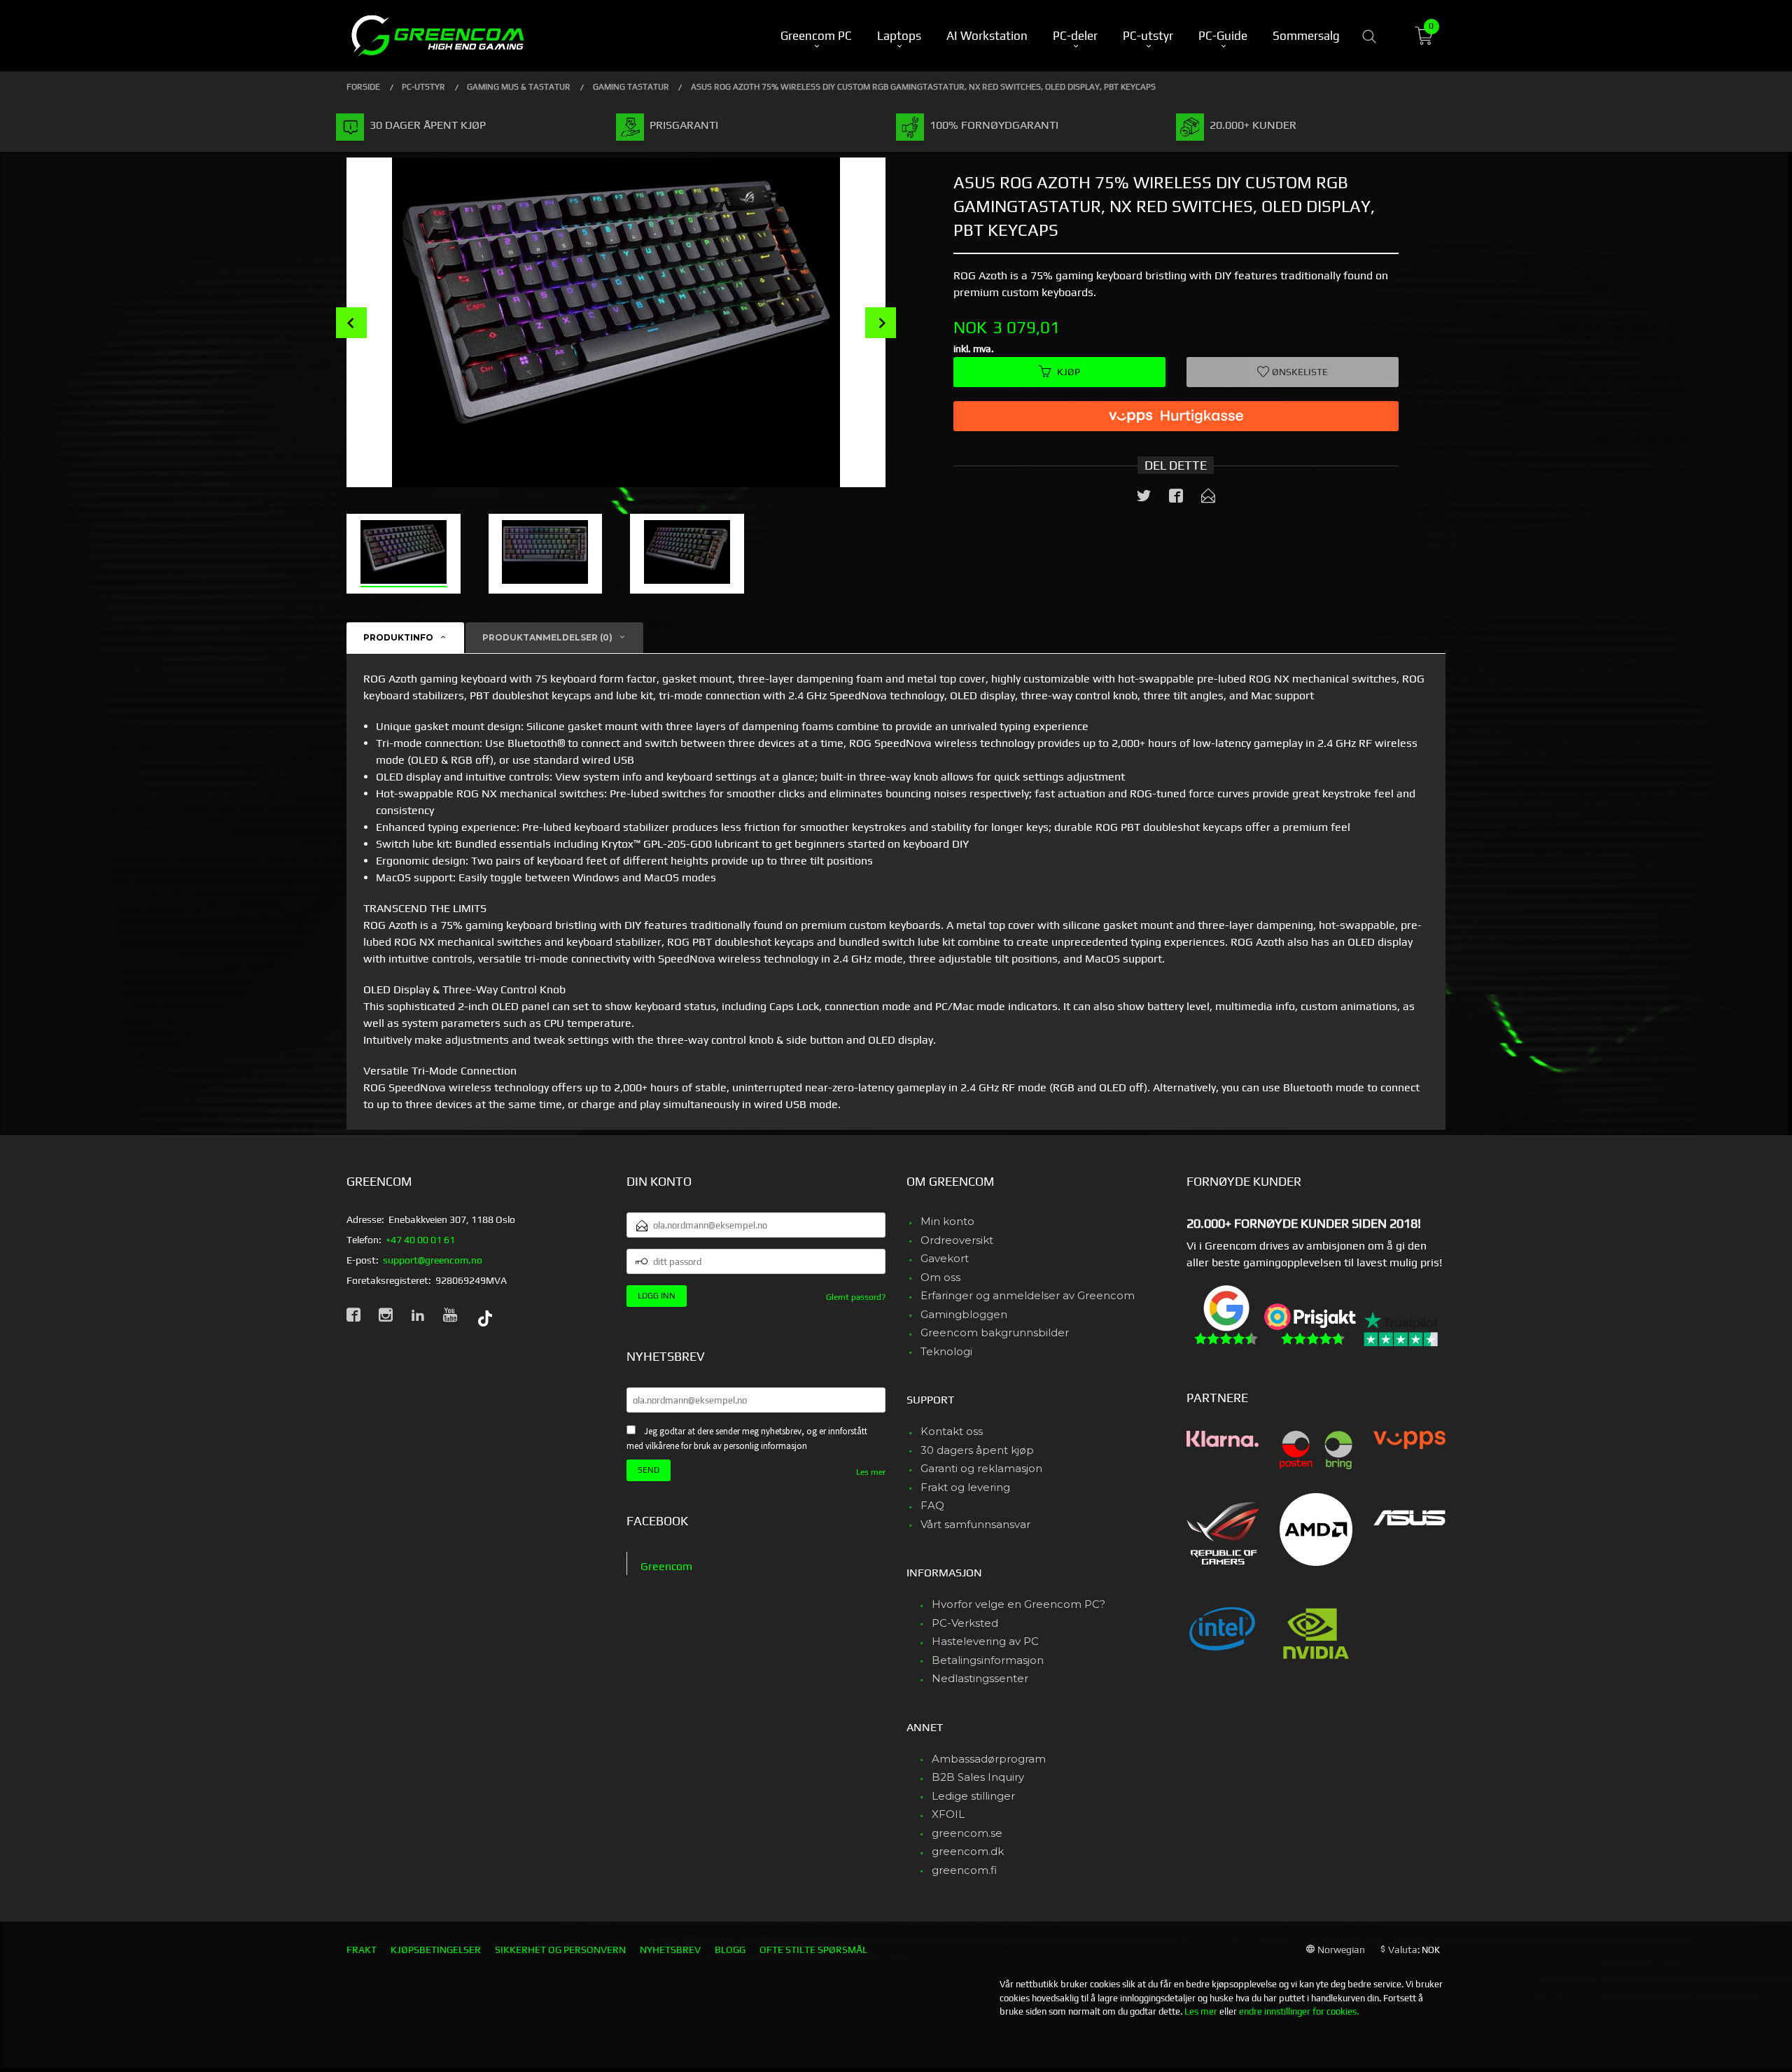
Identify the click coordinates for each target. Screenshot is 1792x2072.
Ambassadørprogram (989, 1759)
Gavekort (945, 1258)
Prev (351, 323)
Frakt (362, 1949)
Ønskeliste (1299, 372)
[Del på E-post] (1208, 498)
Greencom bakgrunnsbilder (995, 1332)
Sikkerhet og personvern (560, 1949)
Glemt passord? (856, 1297)
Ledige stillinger (973, 1796)
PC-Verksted (965, 1623)
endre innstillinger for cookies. (1299, 2011)
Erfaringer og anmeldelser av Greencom (1028, 1295)
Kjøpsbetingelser (436, 1949)
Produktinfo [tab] (398, 637)
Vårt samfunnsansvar (975, 1524)
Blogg (730, 1949)
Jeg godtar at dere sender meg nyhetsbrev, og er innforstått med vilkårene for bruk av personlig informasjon (747, 1438)
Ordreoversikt (957, 1240)
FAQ (932, 1505)
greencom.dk (968, 1851)
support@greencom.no (433, 1260)
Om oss (940, 1277)
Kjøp (1069, 372)
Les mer (871, 1472)
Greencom (666, 1566)
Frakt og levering (965, 1487)
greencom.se (967, 1833)
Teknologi (946, 1351)
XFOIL (948, 1814)
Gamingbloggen (964, 1314)
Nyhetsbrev (670, 1949)
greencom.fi (964, 1870)
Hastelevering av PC (985, 1641)
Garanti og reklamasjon (981, 1468)
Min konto (947, 1221)
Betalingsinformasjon (988, 1660)
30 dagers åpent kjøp (977, 1450)
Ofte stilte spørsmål (813, 1949)
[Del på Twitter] (1144, 498)
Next (881, 323)
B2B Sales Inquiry (978, 1777)
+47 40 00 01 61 (420, 1240)
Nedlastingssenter (980, 1678)
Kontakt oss (952, 1431)
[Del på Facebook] (1176, 498)
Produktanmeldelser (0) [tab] (547, 637)
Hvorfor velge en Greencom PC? (1018, 1604)
